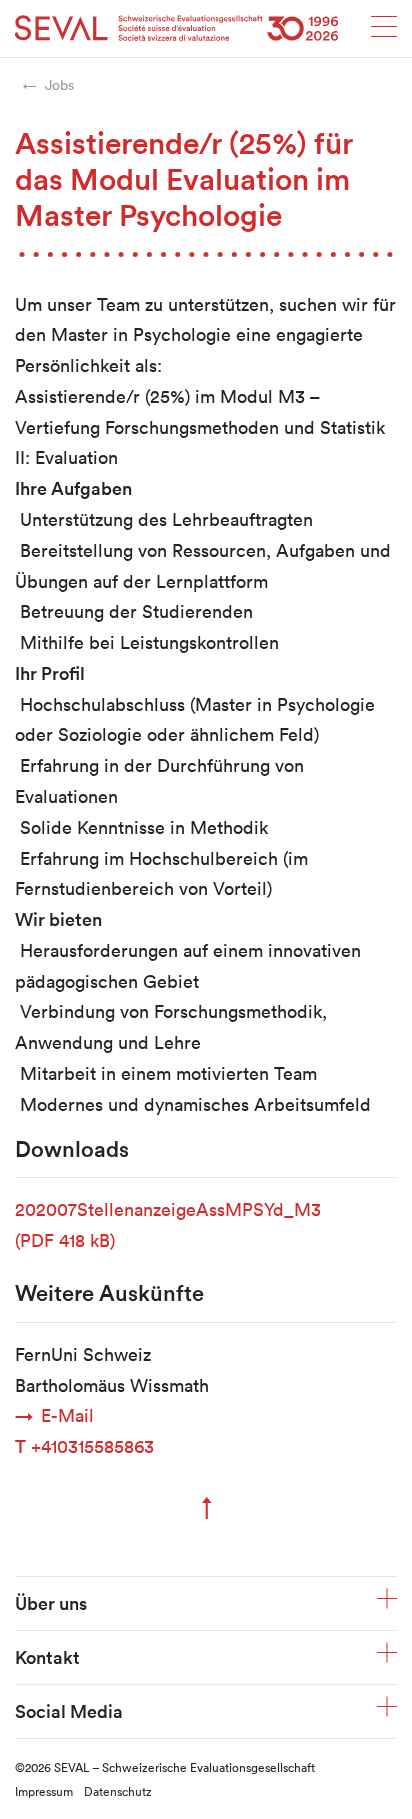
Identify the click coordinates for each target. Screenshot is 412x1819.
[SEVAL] (177, 28)
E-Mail (67, 1415)
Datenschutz (118, 1791)
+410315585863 (84, 1446)
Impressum (44, 1791)
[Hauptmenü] (384, 32)
